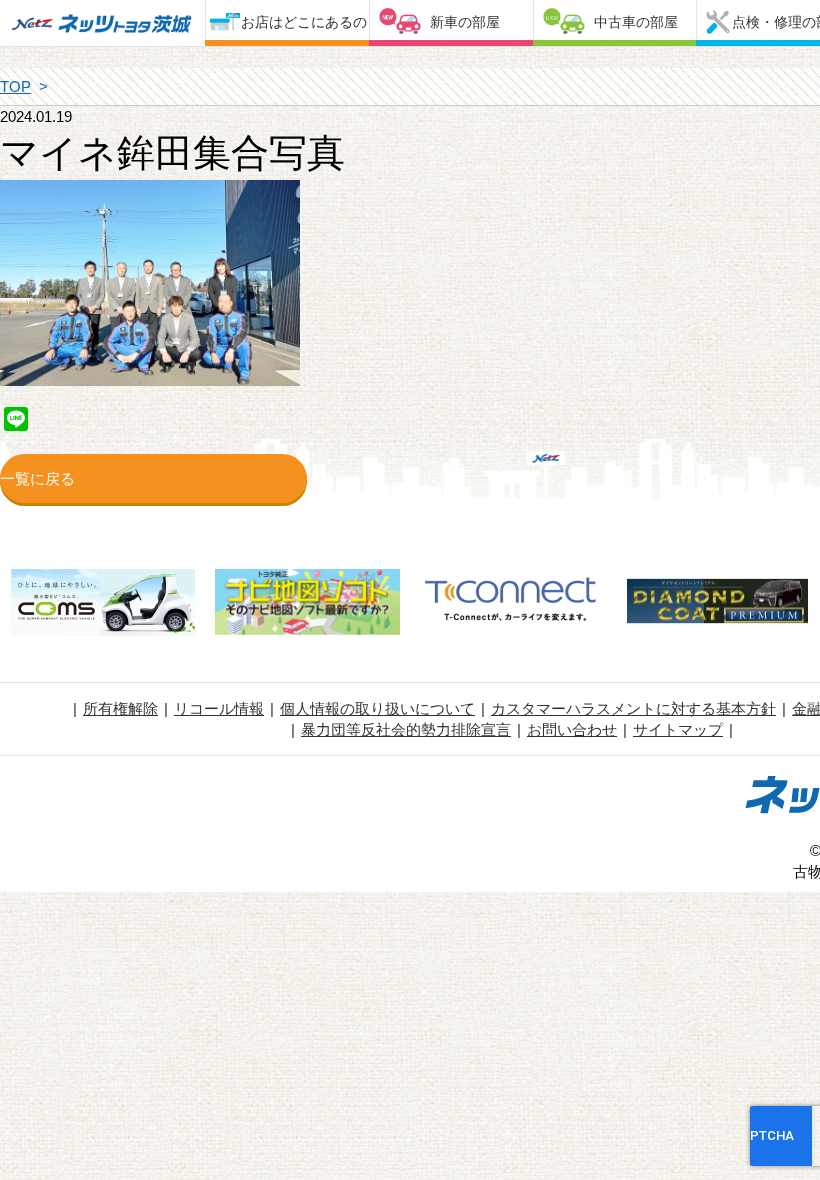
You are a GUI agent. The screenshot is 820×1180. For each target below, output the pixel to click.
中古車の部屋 (636, 22)
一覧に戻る (37, 478)
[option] (102, 605)
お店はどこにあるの (304, 22)
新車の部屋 (465, 22)
